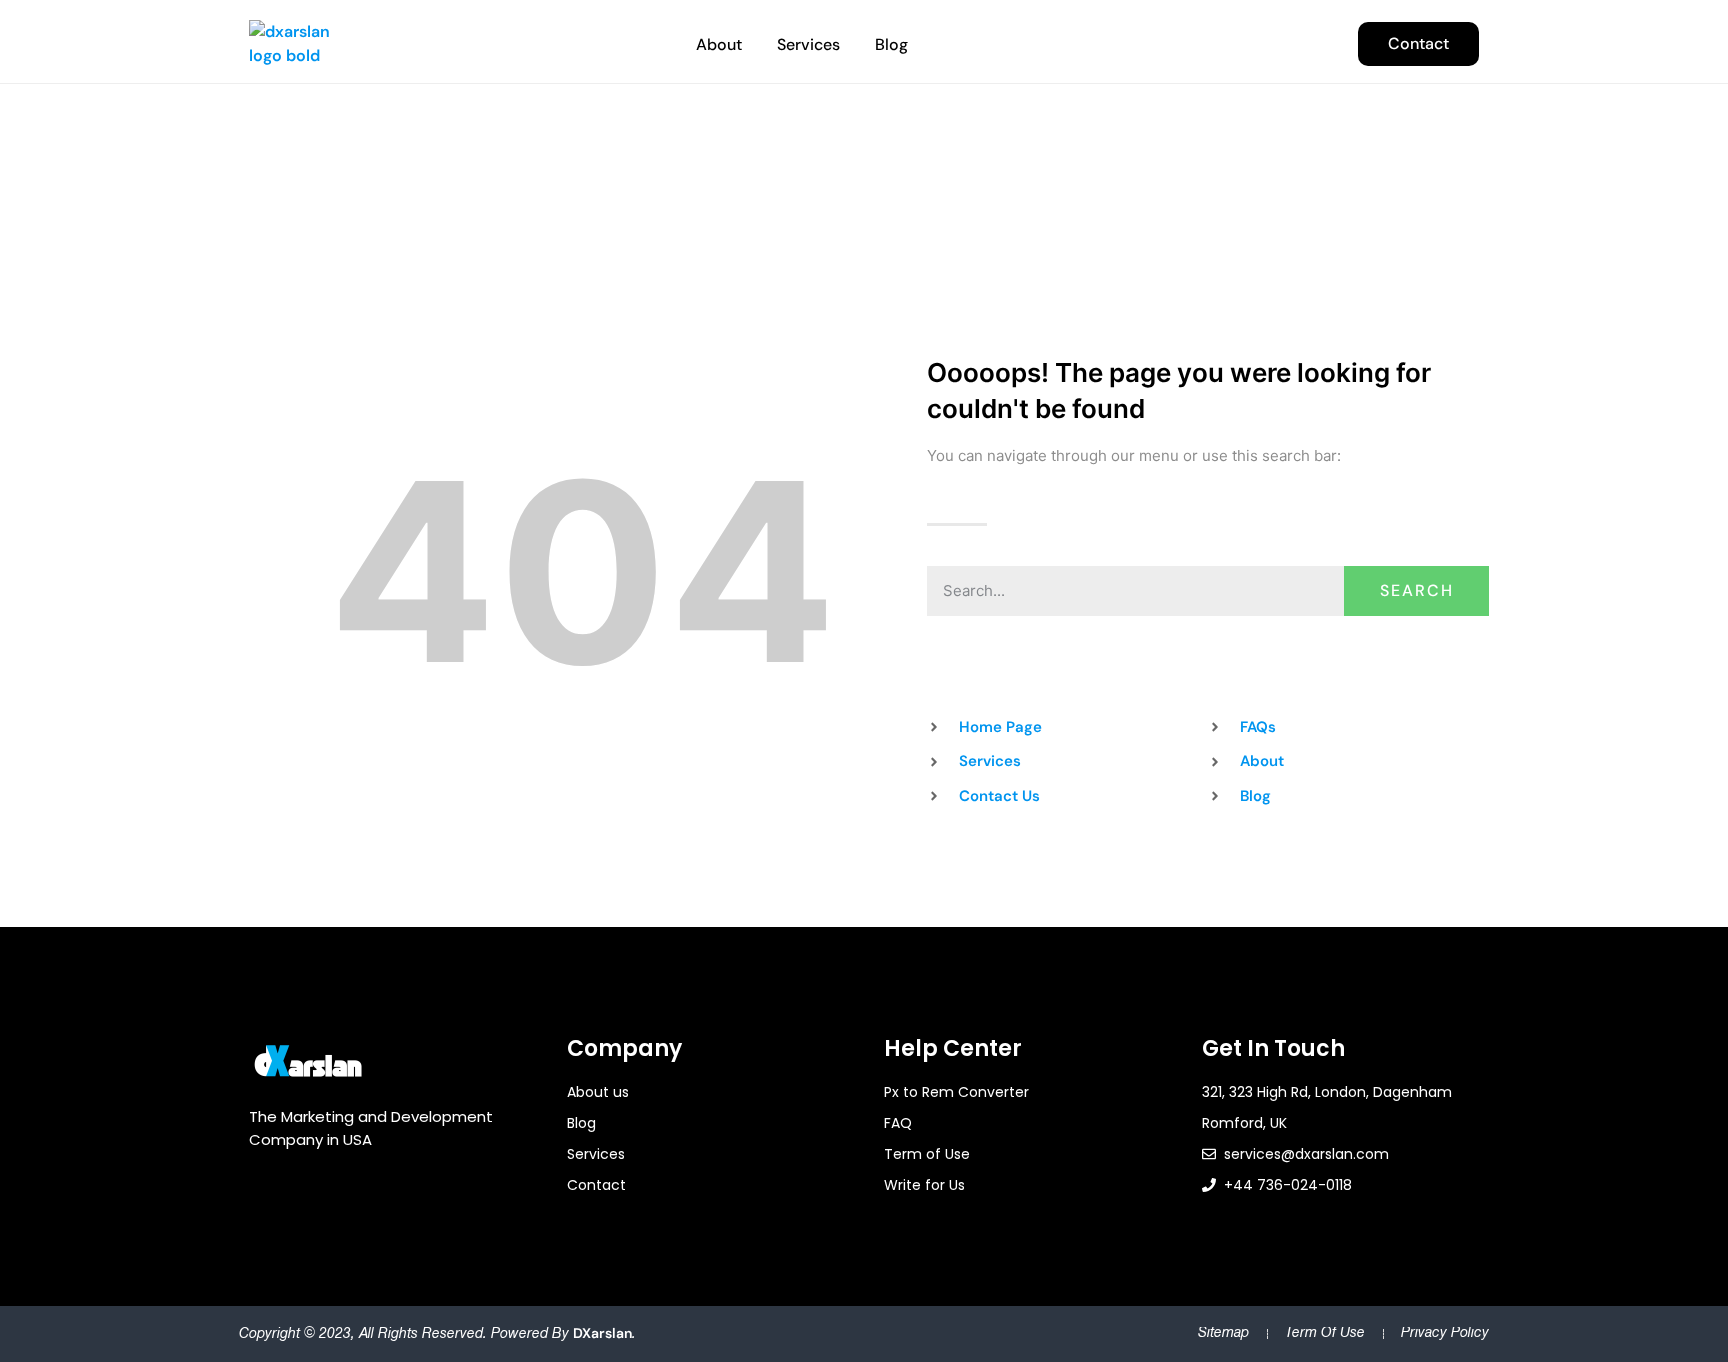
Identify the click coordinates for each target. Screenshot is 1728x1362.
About (719, 44)
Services (808, 44)
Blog (891, 44)
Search (1417, 590)
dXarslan (602, 1333)
